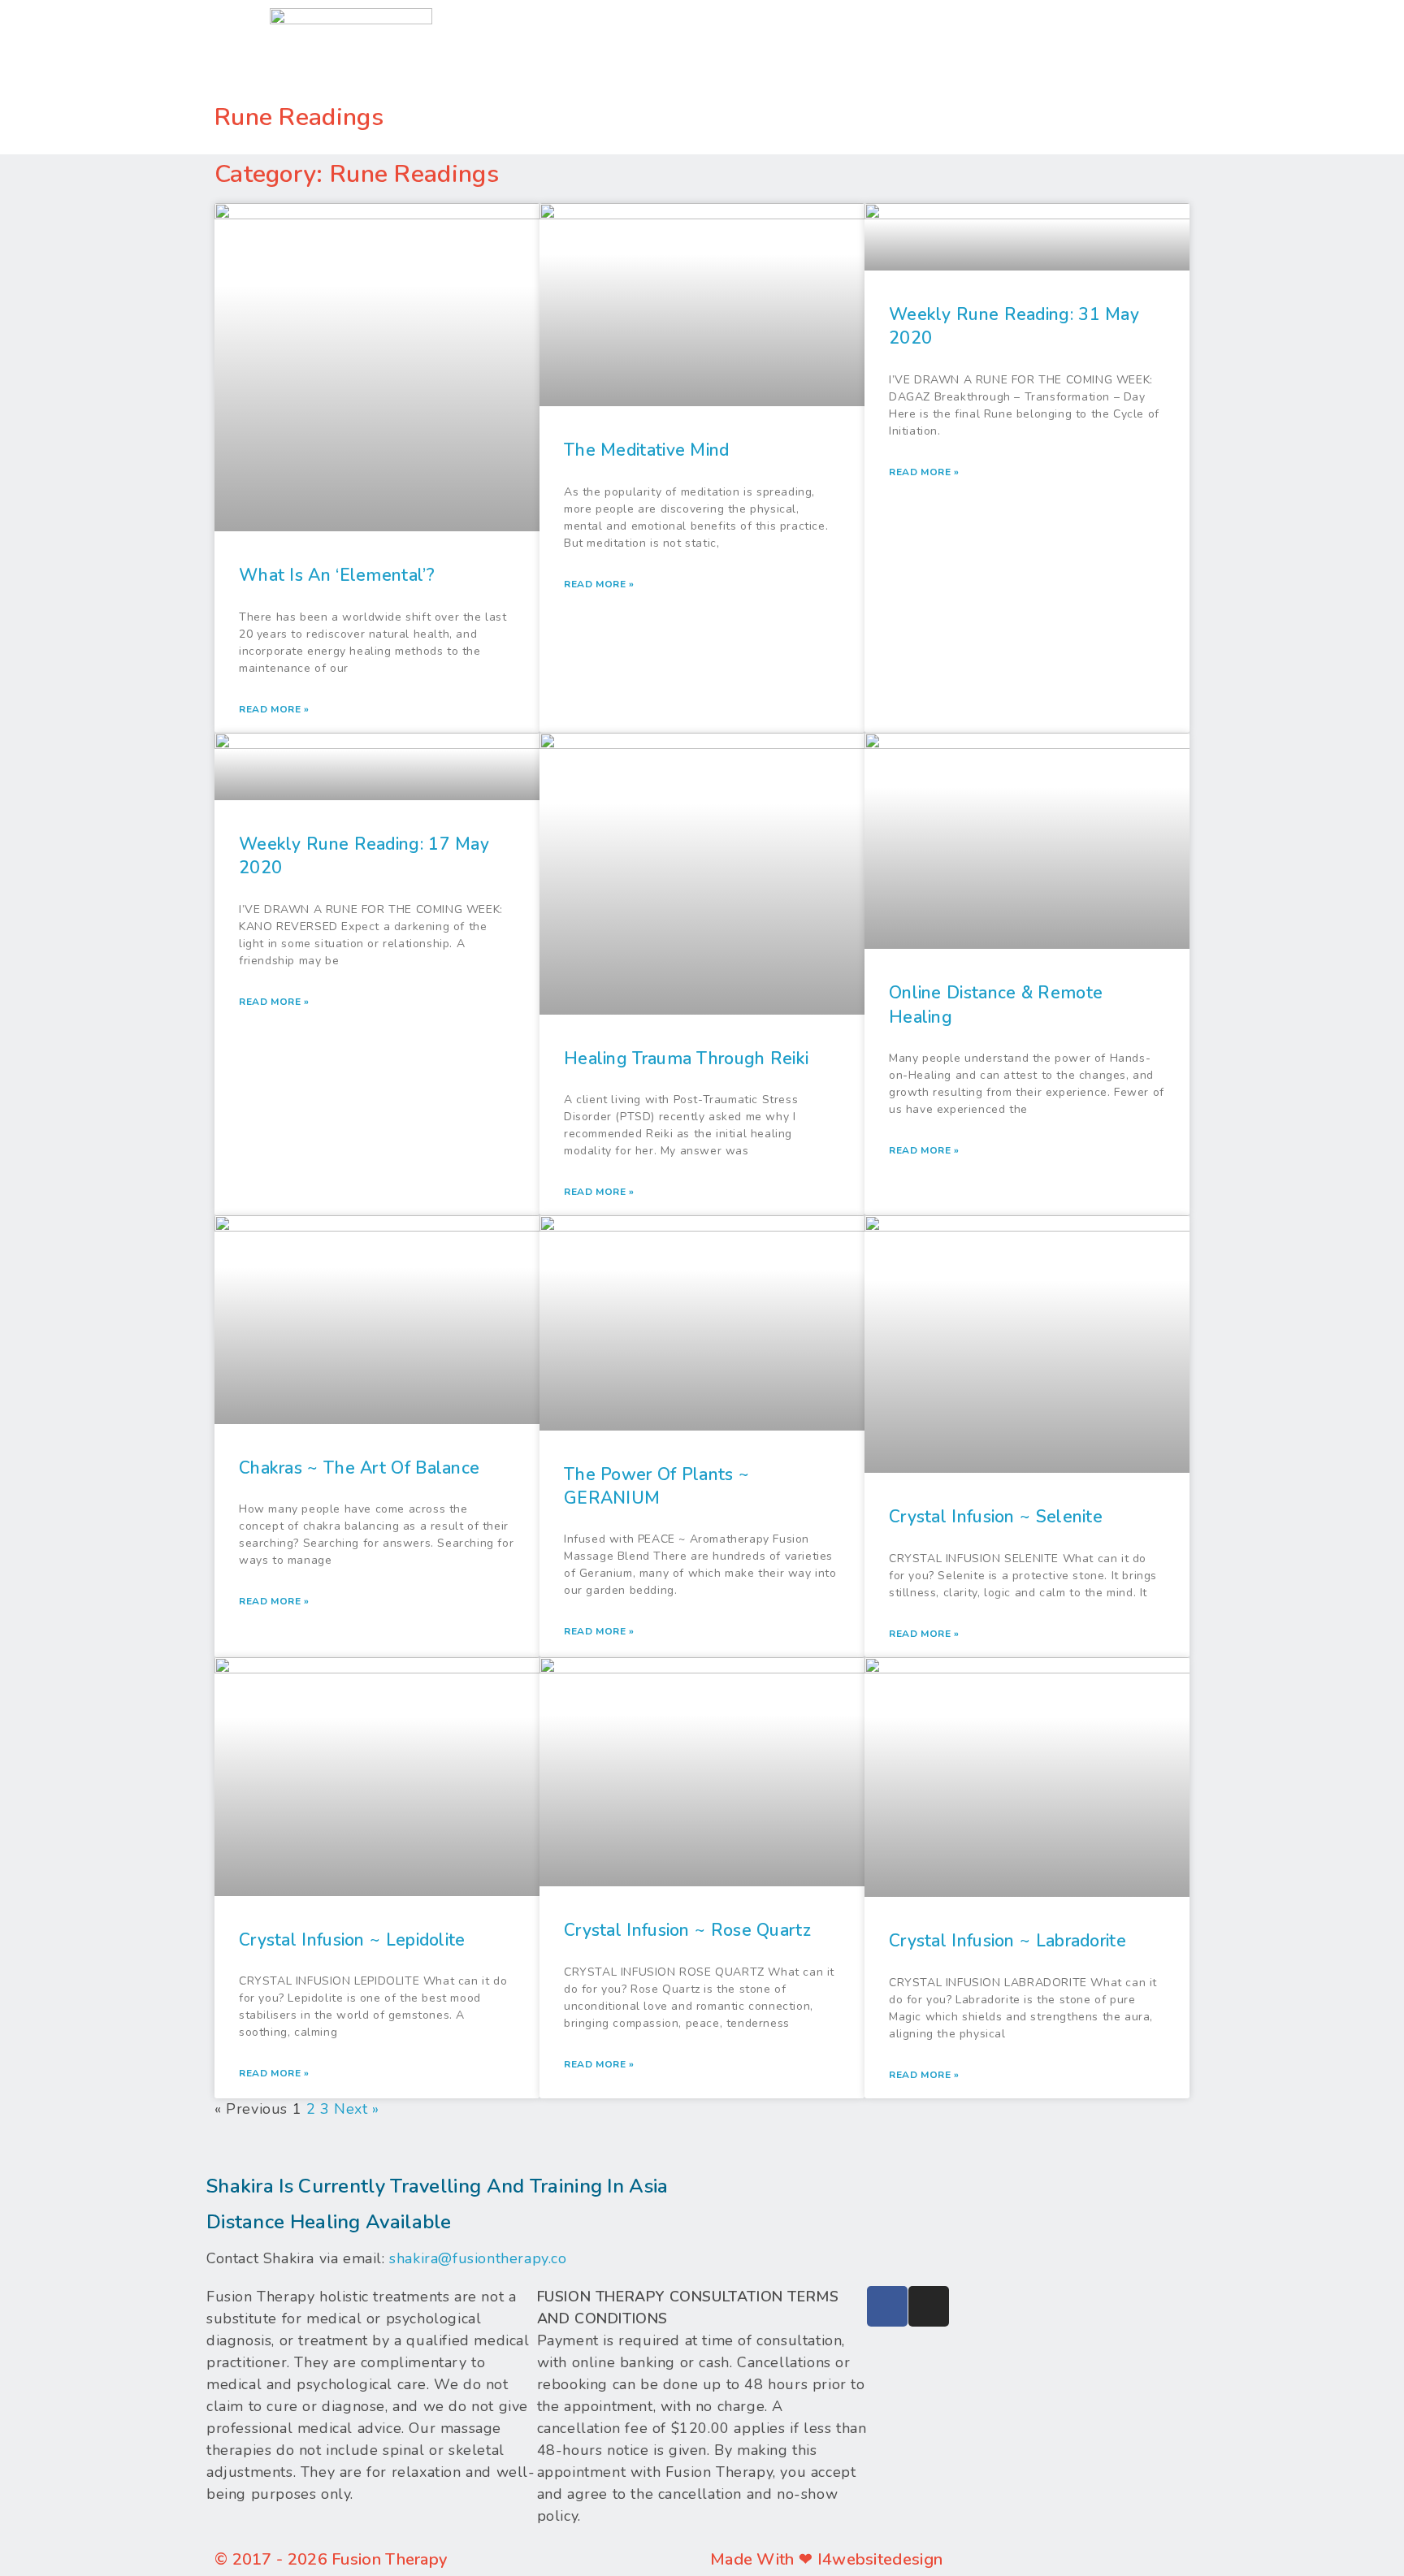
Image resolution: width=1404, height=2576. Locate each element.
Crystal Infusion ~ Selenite (996, 1517)
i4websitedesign (880, 2559)
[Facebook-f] (887, 2306)
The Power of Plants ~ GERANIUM (656, 1486)
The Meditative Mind (647, 450)
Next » (357, 2109)
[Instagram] (929, 2306)
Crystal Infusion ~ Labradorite (1007, 1941)
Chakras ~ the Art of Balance (359, 1468)
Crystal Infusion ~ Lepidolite (352, 1940)
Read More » (274, 709)
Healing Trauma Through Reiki (686, 1059)
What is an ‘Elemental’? (337, 575)
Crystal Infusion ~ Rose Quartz (687, 1930)
